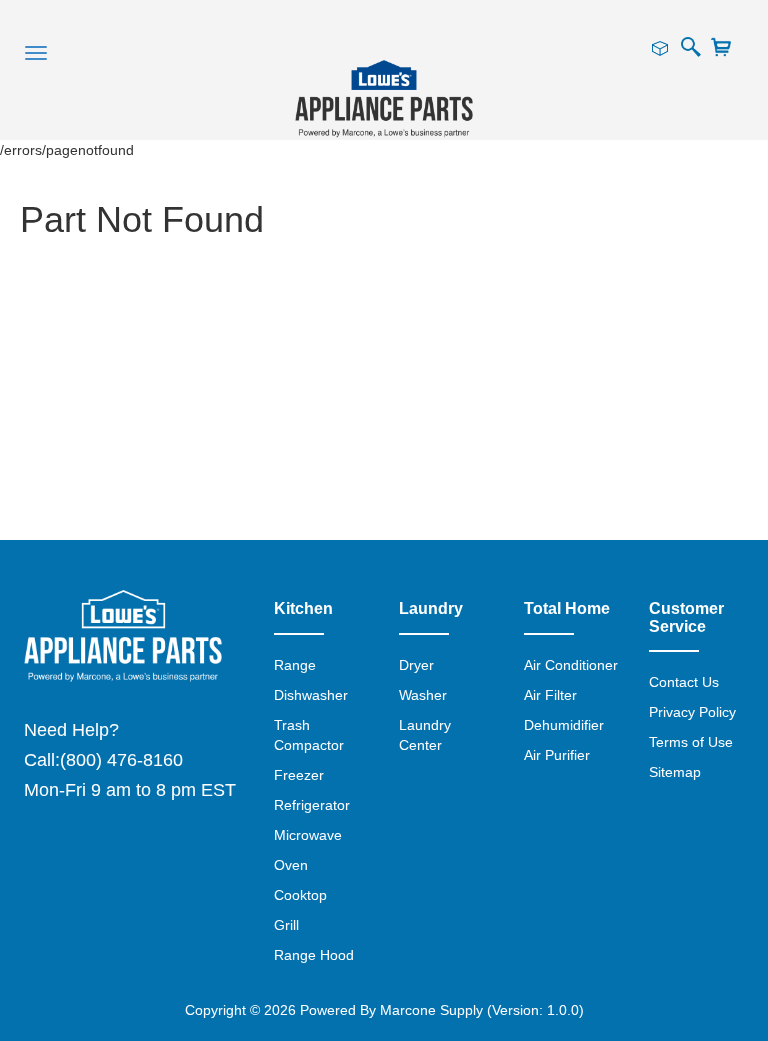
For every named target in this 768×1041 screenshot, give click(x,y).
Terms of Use (691, 742)
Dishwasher (311, 695)
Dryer (416, 665)
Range (295, 665)
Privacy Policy (692, 712)
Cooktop (300, 895)
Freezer (299, 775)
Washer (423, 695)
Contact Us (684, 682)
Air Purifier (557, 755)
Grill (286, 925)
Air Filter (550, 695)
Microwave (308, 835)
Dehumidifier (564, 725)
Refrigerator (312, 805)
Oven (291, 865)
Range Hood (314, 955)
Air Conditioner (571, 665)
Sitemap (675, 772)
